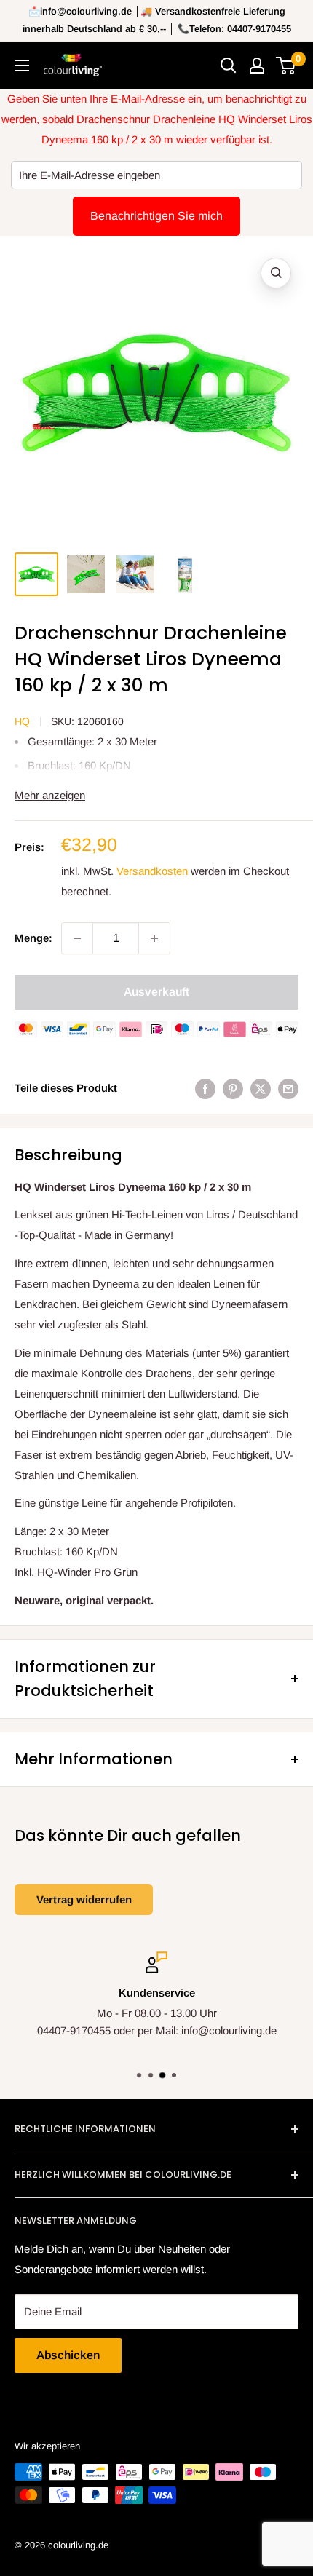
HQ (22, 721)
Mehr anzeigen (50, 795)
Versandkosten (152, 871)
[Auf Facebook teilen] (205, 1089)
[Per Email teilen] (288, 1089)
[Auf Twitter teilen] (261, 1089)
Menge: (33, 938)
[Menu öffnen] (22, 66)
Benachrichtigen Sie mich (156, 216)
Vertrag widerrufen (84, 1899)
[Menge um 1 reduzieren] (77, 938)
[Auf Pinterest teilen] (233, 1089)
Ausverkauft (156, 992)
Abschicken (68, 2355)
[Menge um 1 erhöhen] (154, 938)
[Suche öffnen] (229, 66)
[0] (286, 66)
